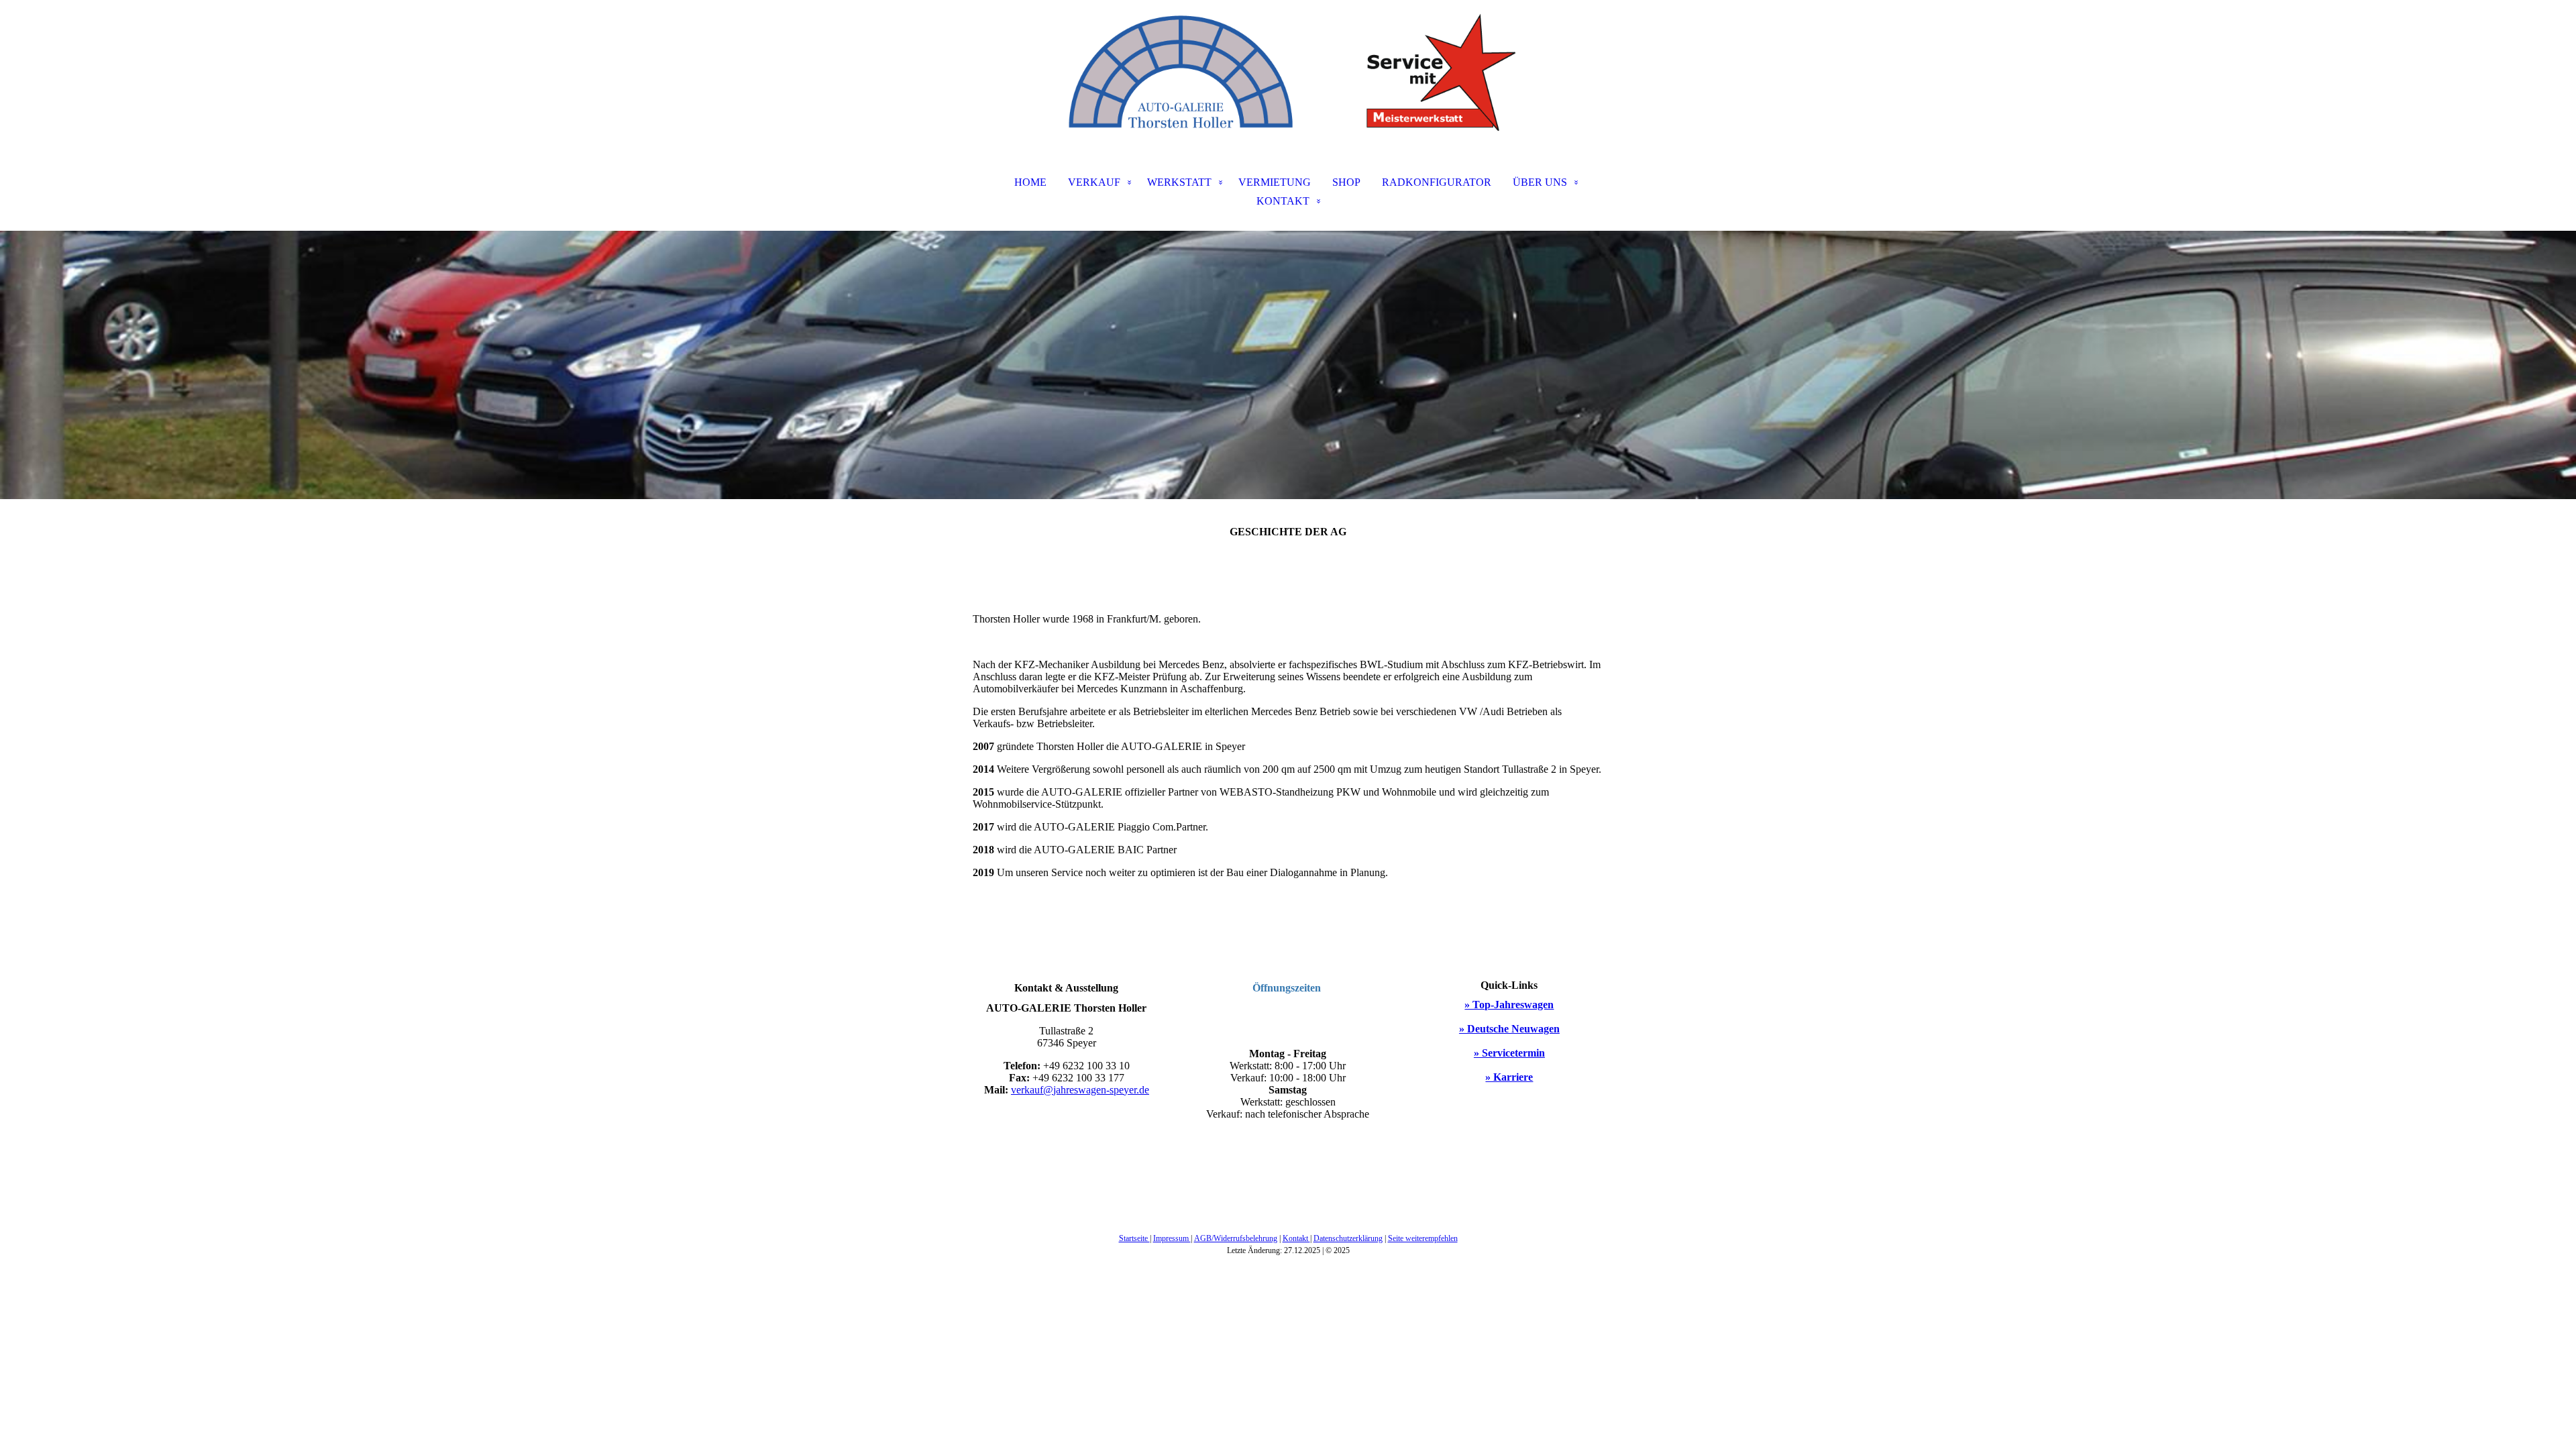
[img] (1288, 67)
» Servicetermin (1509, 1053)
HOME (1030, 182)
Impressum (1172, 1238)
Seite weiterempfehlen (1423, 1238)
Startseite (1134, 1238)
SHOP (1346, 182)
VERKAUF (1094, 182)
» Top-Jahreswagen (1509, 1005)
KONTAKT (1283, 201)
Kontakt (1296, 1238)
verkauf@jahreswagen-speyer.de (1080, 1090)
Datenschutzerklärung (1348, 1238)
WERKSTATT (1179, 182)
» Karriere (1509, 1077)
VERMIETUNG (1275, 182)
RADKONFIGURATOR (1437, 182)
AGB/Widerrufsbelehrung (1236, 1238)
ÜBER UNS (1540, 182)
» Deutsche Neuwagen (1509, 1029)
